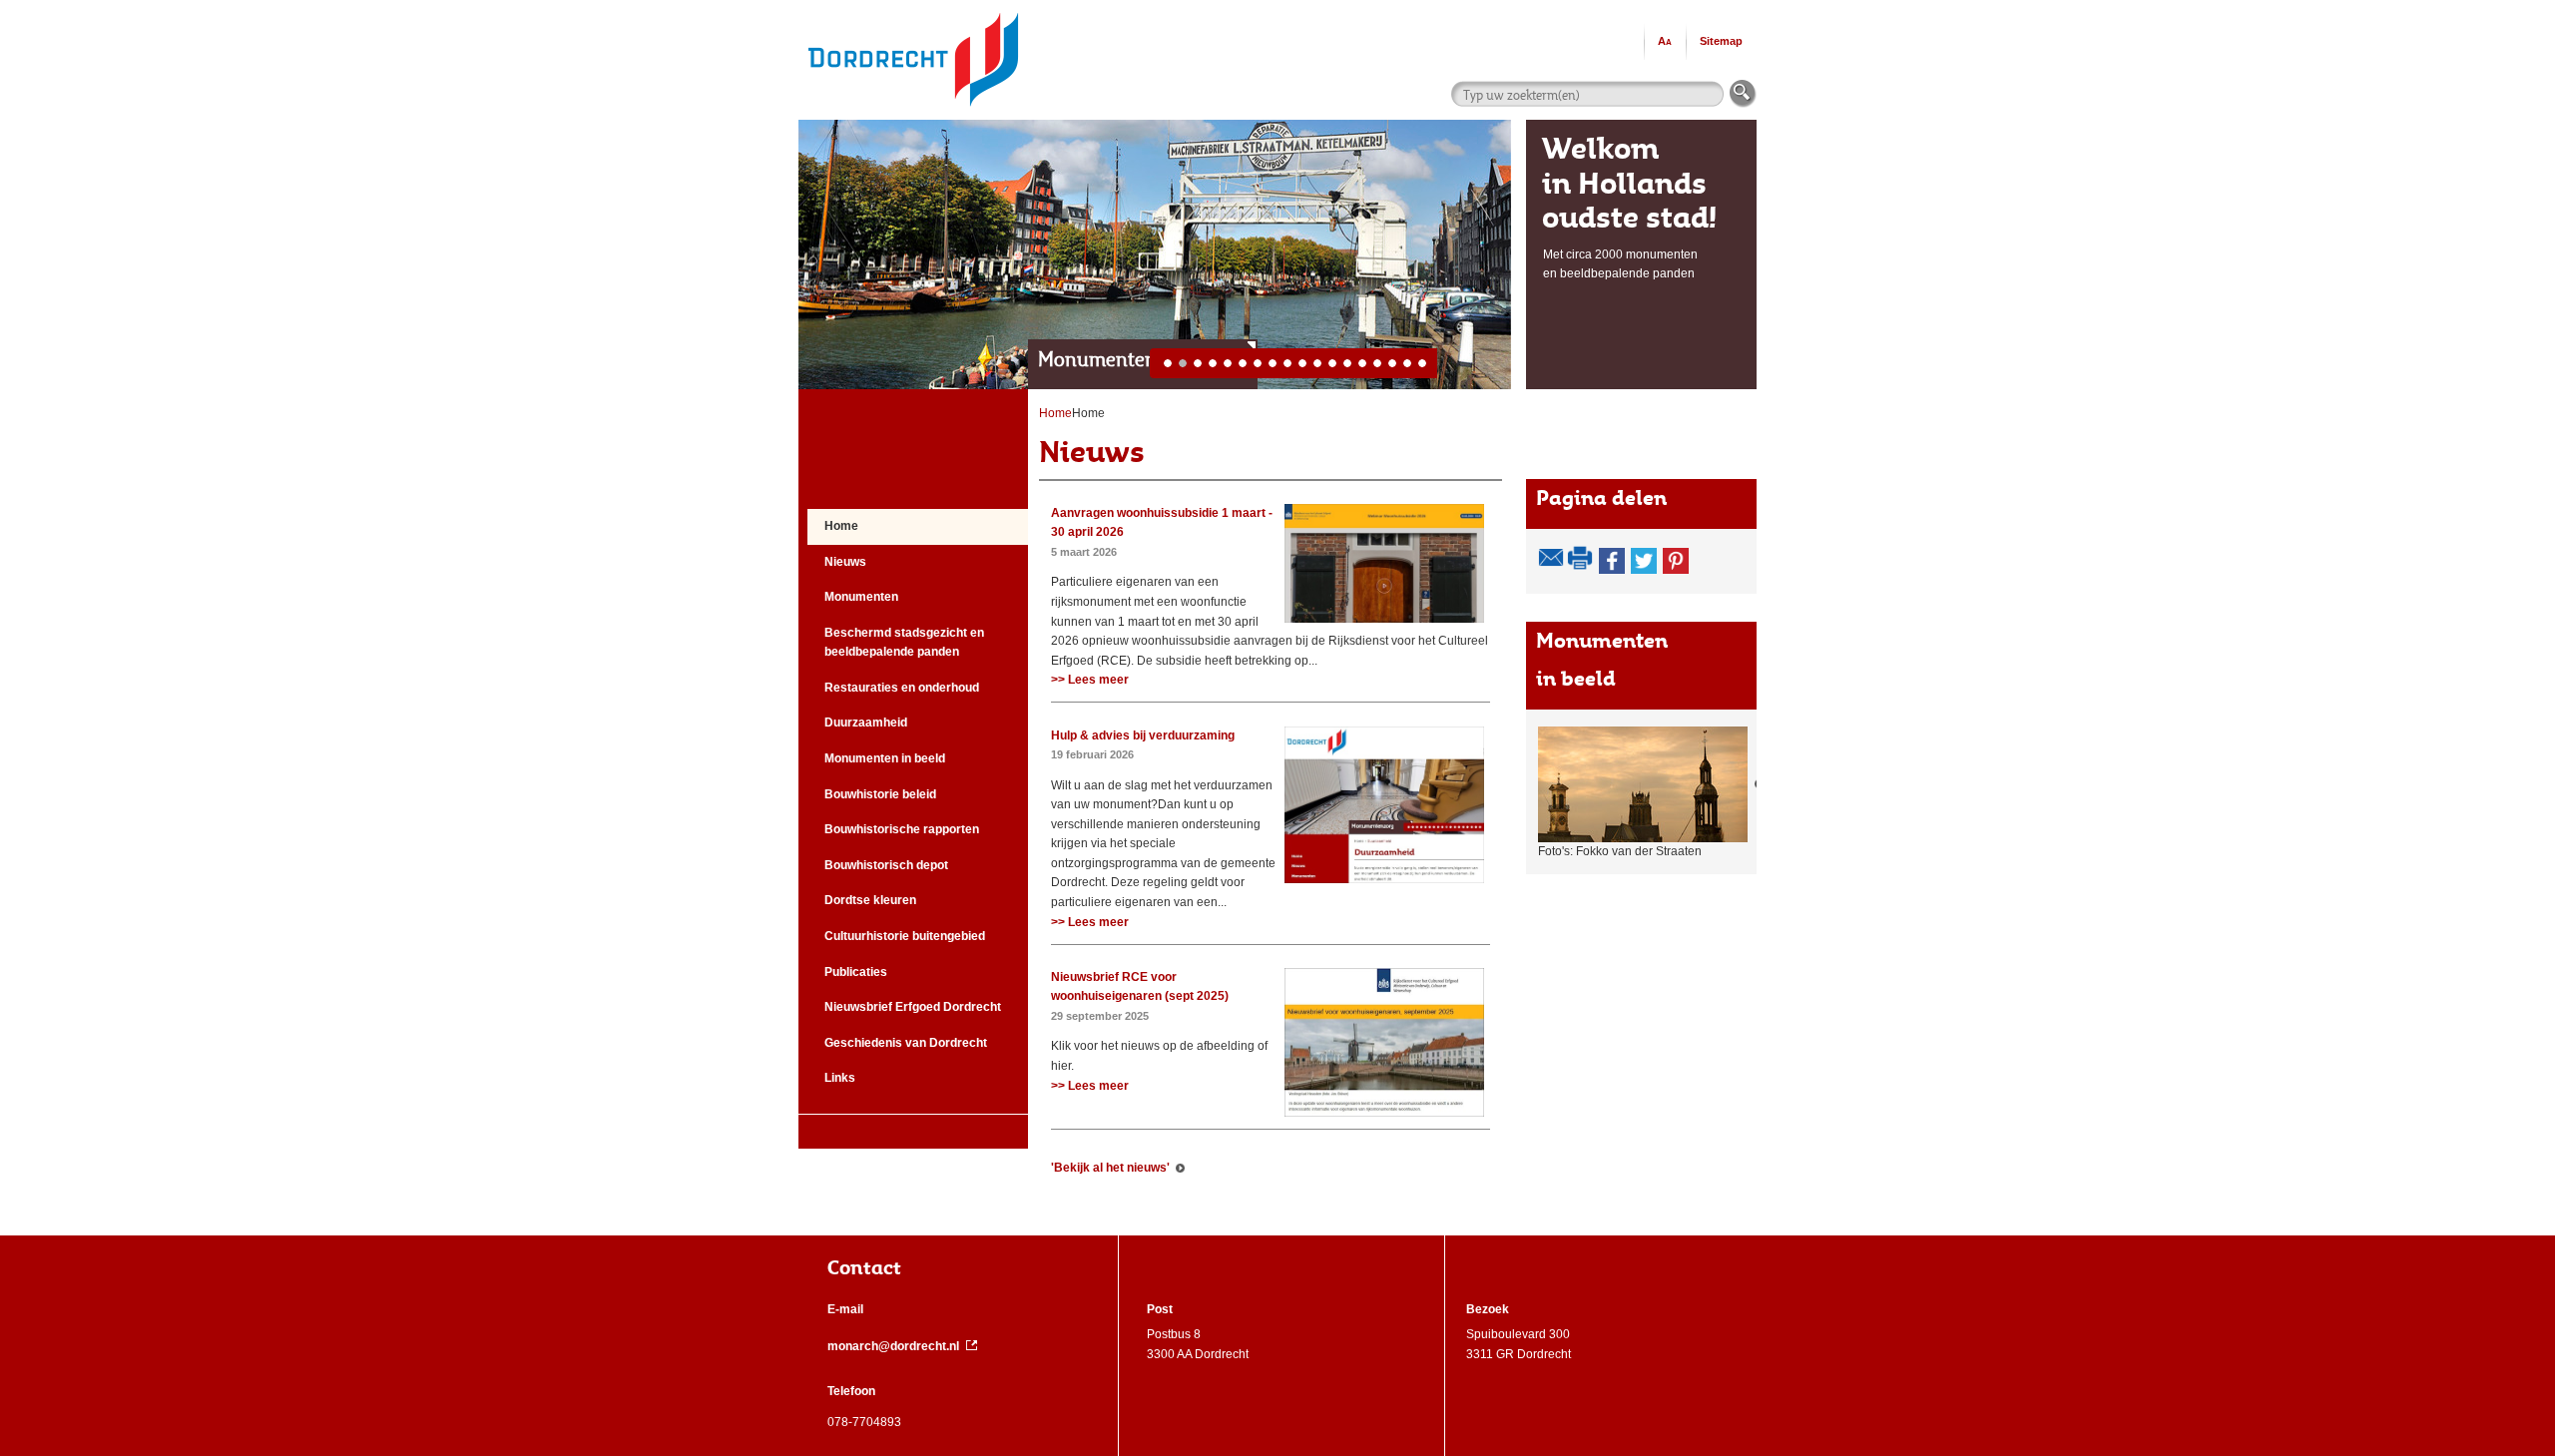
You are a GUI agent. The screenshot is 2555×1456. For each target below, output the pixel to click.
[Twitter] (1644, 561)
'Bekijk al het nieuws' (1110, 1168)
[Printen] (1581, 558)
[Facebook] (1612, 561)
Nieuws (1092, 452)
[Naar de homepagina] (913, 9)
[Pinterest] (1676, 561)
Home (1088, 413)
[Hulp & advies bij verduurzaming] (1384, 735)
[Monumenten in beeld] (1651, 784)
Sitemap (1721, 41)
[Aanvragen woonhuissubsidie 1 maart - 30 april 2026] (1384, 513)
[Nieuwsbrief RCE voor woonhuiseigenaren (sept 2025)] (1384, 977)
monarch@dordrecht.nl (893, 1346)
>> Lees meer (1090, 680)
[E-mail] (1551, 558)
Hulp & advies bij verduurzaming (1143, 735)
